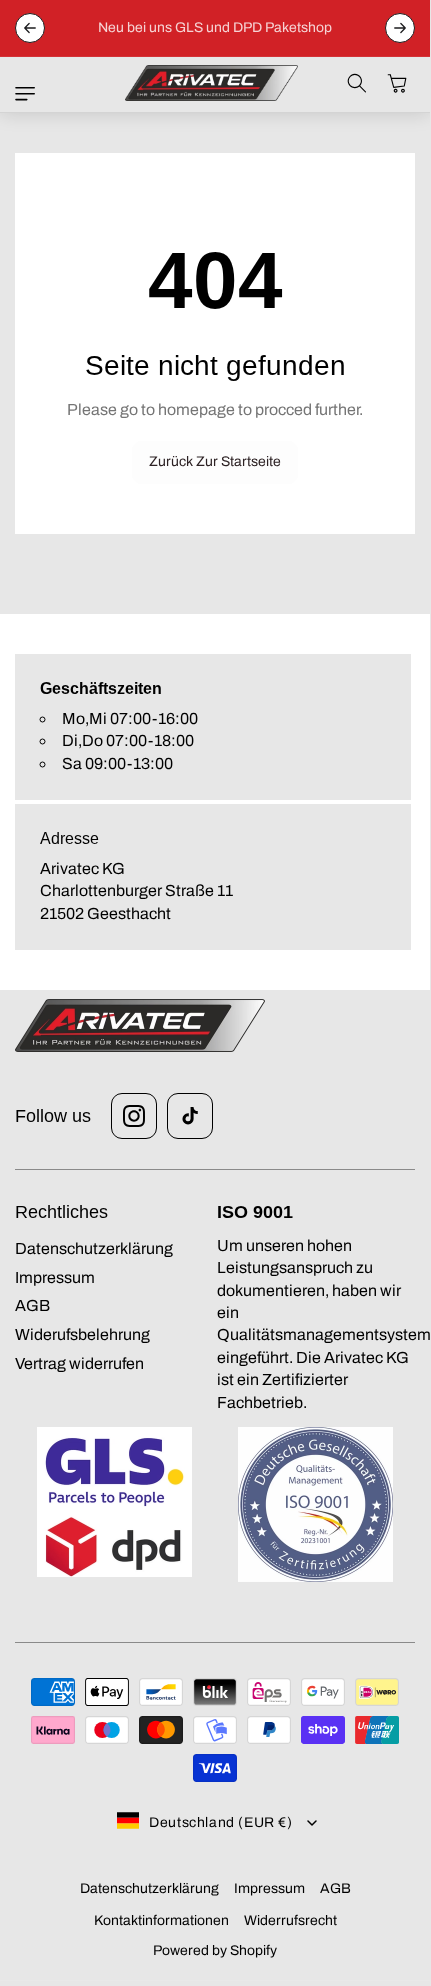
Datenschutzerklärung (149, 1888)
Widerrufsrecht (290, 1920)
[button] (30, 94)
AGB (335, 1888)
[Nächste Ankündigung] (400, 28)
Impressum (269, 1888)
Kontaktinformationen (161, 1920)
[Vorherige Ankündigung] (30, 28)
